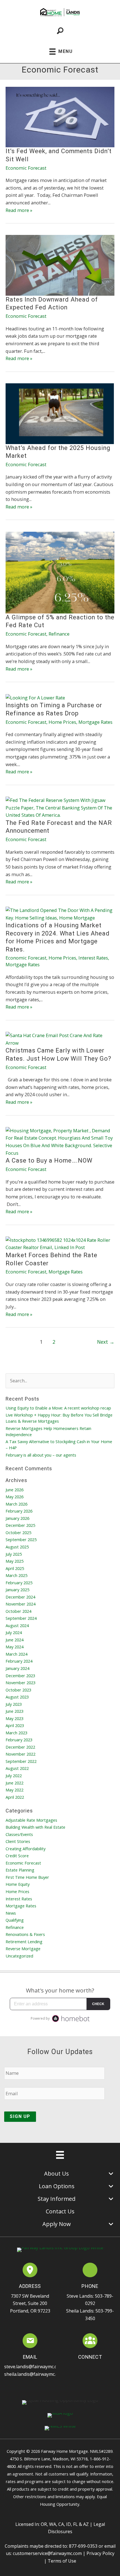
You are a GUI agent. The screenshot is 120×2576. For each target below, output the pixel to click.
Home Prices (62, 722)
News (11, 1913)
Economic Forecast (26, 168)
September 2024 (21, 1618)
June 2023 (15, 1711)
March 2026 (16, 1504)
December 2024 (20, 1597)
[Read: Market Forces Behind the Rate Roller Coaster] (60, 1243)
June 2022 (15, 1783)
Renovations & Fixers (25, 1934)
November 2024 (21, 1604)
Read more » (19, 210)
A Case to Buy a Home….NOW (49, 1160)
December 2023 (20, 1676)
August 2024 (17, 1625)
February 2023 (19, 1740)
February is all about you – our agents (41, 1455)
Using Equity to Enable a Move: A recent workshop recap (58, 1408)
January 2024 (17, 1668)
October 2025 (18, 1532)
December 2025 (20, 1525)
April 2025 (15, 1568)
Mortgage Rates (95, 722)
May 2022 (15, 1790)
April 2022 (15, 1797)
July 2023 (14, 1704)
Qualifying (15, 1920)
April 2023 (15, 1725)
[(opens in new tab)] (30, 2271)
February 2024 (19, 1661)
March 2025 (16, 1575)
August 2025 (17, 1547)
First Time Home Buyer (27, 1877)
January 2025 (17, 1590)
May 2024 (15, 1647)
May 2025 (15, 1561)
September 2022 (21, 1761)
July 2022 (14, 1775)
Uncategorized (19, 1956)
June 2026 (15, 1490)
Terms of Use (62, 2561)
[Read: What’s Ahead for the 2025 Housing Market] (60, 413)
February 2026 (19, 1511)
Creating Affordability (26, 1849)
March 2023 (16, 1733)
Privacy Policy (100, 2553)
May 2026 (15, 1497)
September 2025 (21, 1539)
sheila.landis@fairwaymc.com (34, 2374)
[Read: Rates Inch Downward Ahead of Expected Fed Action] (60, 265)
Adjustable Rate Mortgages (31, 1820)
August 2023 (17, 1697)
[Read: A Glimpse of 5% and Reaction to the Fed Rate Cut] (60, 572)
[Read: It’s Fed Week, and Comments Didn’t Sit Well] (60, 116)
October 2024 (18, 1611)
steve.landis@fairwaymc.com (34, 2367)
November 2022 (21, 1754)
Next (106, 1342)
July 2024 (14, 1632)
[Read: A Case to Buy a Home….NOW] (60, 1141)
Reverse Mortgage (23, 1949)
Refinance (59, 634)
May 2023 (15, 1718)
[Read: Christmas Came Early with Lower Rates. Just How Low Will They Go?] (60, 1039)
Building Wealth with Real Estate (35, 1827)
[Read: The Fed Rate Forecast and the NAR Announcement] (60, 807)
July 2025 (14, 1554)
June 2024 (15, 1640)
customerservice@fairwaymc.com (47, 2553)
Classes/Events (19, 1834)
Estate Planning (20, 1870)
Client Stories (18, 1841)
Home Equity (18, 1884)
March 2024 (16, 1654)
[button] (84, 2368)
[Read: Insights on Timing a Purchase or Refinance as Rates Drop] (35, 697)
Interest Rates (93, 958)
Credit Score (17, 1856)
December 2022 (20, 1747)
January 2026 (17, 1518)
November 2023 (21, 1683)
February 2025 (19, 1583)
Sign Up (20, 2116)
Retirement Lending (24, 1942)
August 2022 (17, 1768)
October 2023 (18, 1690)
